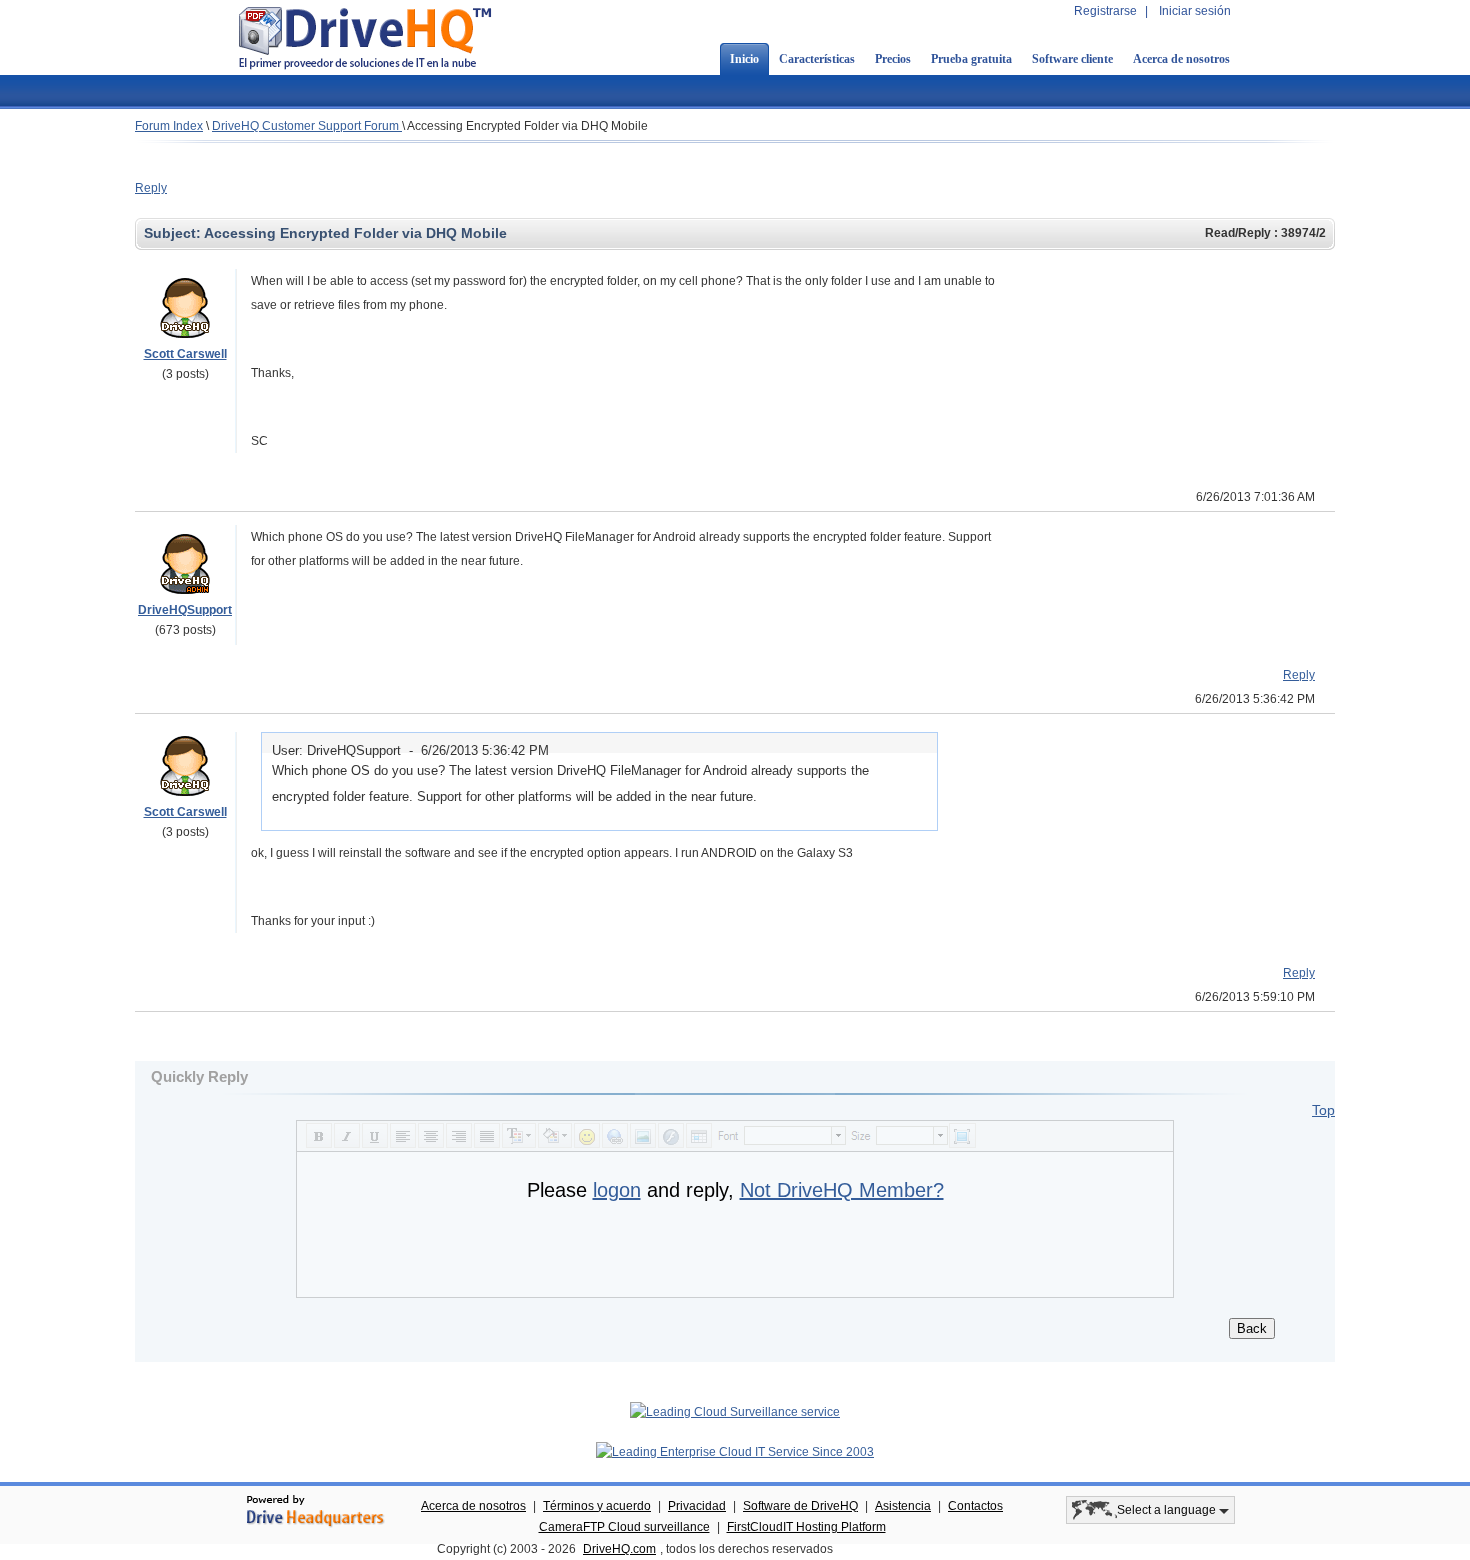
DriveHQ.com (619, 1549)
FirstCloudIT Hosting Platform (806, 1527)
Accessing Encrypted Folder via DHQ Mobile (527, 126)
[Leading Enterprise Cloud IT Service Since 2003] (735, 1452)
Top (1323, 1110)
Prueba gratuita (971, 59)
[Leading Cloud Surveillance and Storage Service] (735, 1412)
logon (617, 1190)
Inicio (744, 59)
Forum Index (169, 126)
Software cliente (1072, 59)
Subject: (174, 233)
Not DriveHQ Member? (842, 1190)
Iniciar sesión (1195, 11)
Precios (893, 59)
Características (817, 59)
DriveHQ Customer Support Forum (307, 126)
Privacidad (697, 1506)
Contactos (975, 1506)
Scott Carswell (185, 354)
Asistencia (903, 1506)
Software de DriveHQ (800, 1506)
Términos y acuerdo (597, 1506)
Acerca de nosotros (1181, 59)
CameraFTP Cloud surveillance (624, 1527)
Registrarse (1105, 11)
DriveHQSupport (185, 610)
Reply (151, 188)
